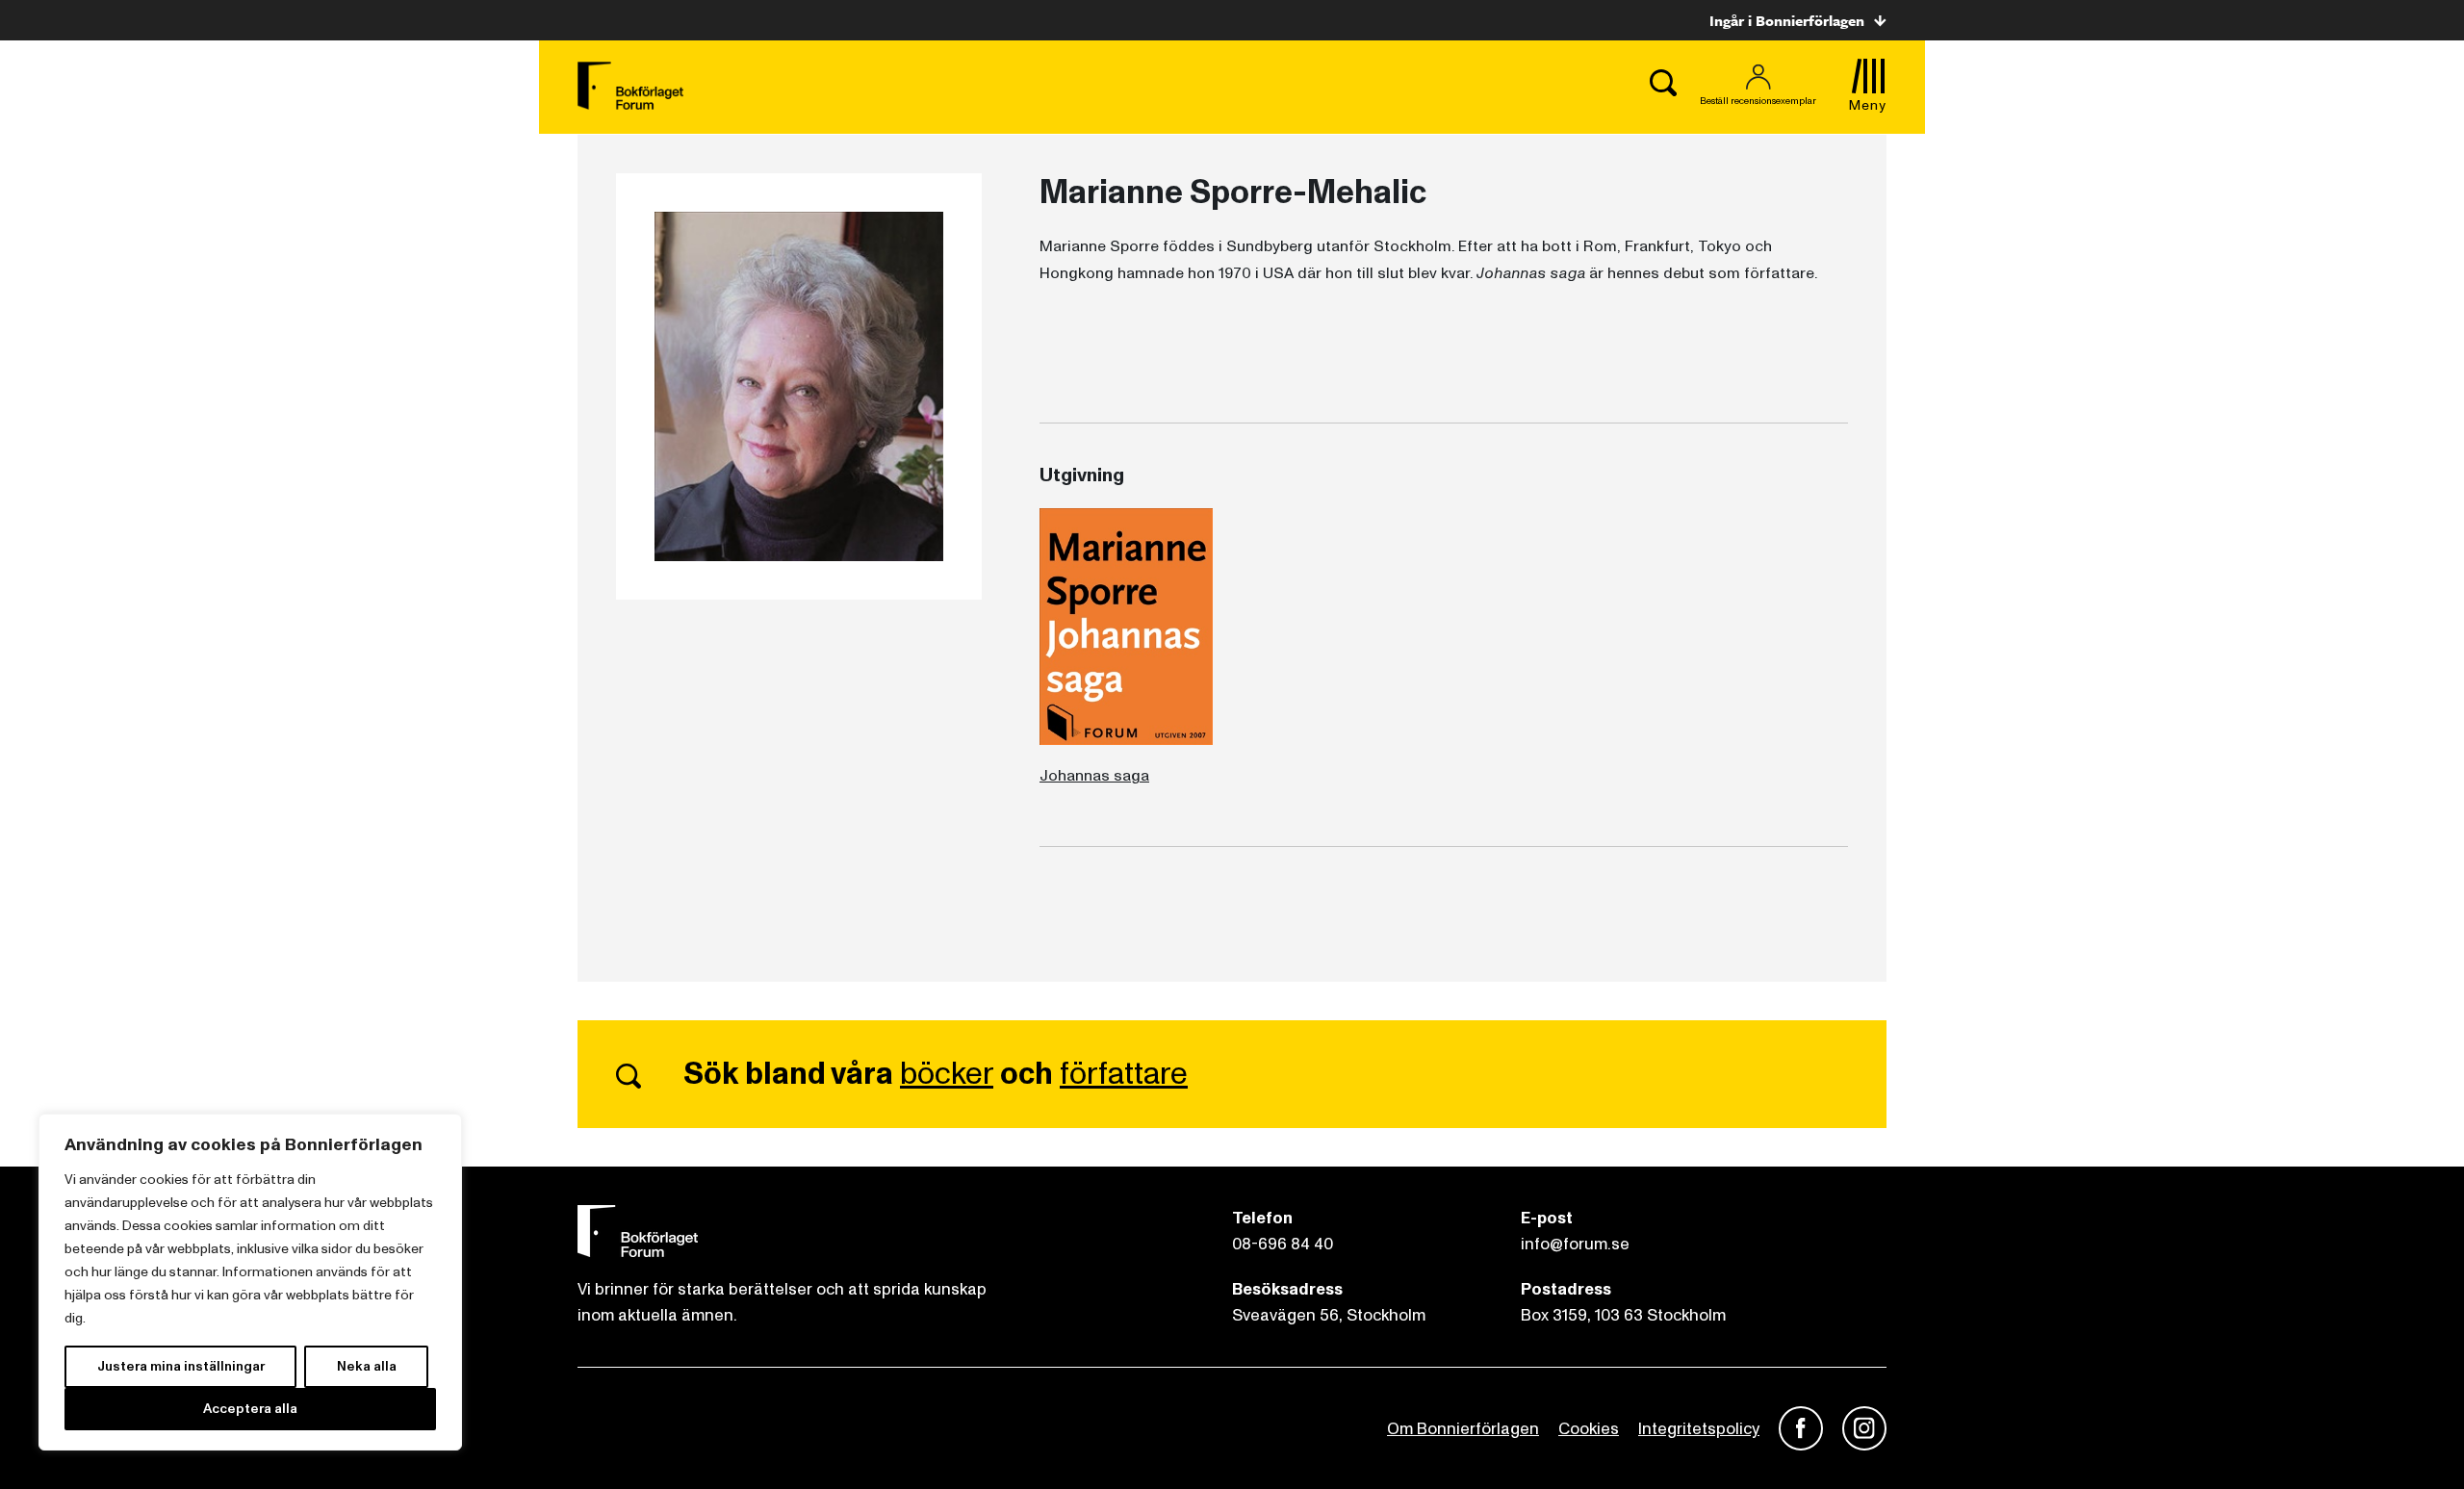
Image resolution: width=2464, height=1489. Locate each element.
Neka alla (367, 1366)
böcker (947, 1074)
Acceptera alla (250, 1409)
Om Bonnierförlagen (1463, 1429)
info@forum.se (1575, 1244)
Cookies (1589, 1429)
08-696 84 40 (1283, 1244)
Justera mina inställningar (181, 1366)
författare (1124, 1074)
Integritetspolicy (1699, 1429)
